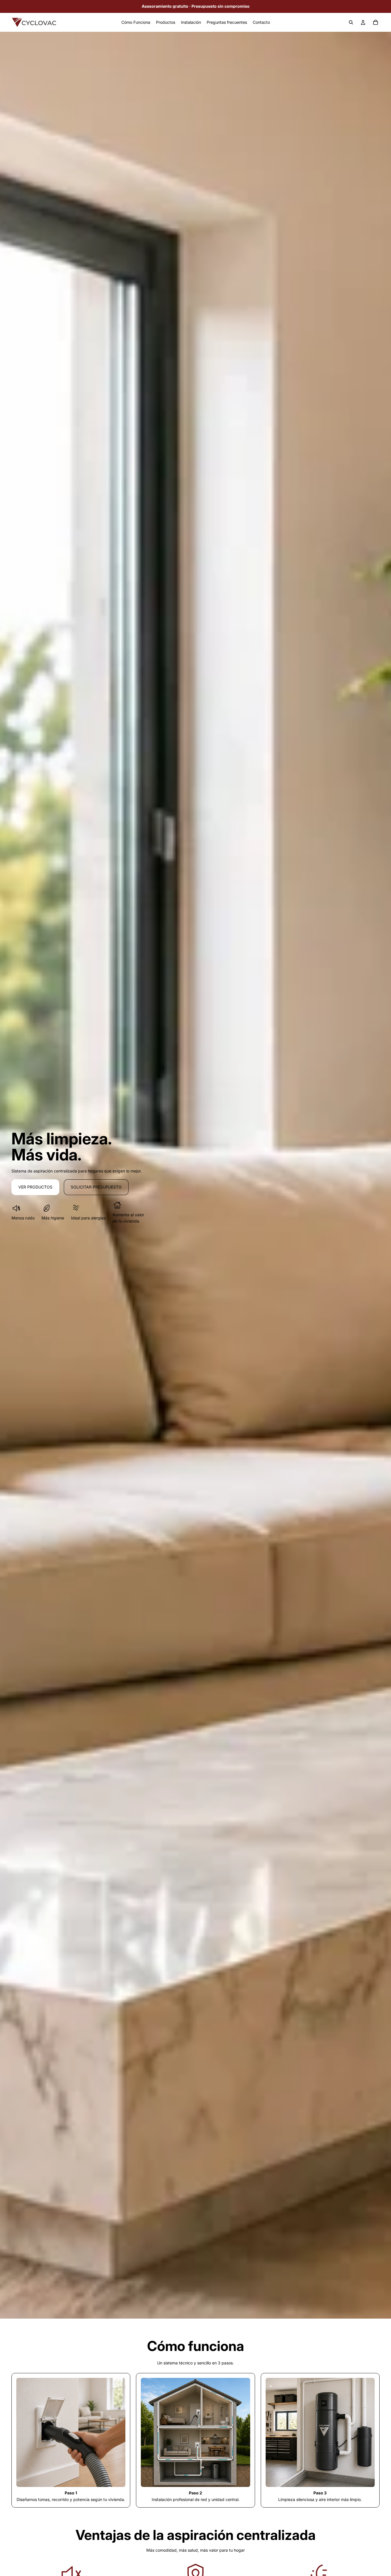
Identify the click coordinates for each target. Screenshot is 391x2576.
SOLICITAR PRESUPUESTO (96, 1187)
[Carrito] (376, 22)
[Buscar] (351, 22)
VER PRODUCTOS (35, 1187)
